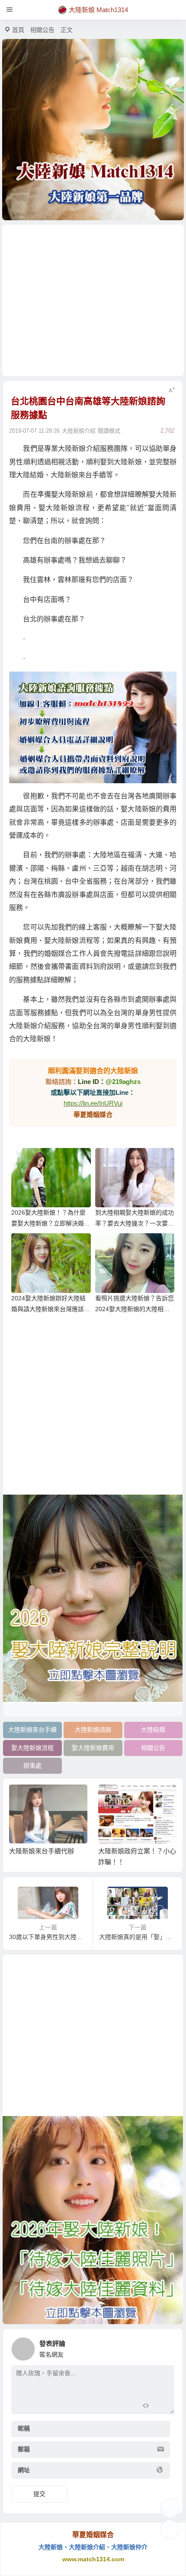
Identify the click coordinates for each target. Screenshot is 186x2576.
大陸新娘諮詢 (93, 1730)
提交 (39, 2494)
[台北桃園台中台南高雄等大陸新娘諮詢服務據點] (93, 727)
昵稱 (24, 2428)
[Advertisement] (93, 300)
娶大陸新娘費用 (93, 1748)
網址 (24, 2470)
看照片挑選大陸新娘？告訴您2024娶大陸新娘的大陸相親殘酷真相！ (135, 1309)
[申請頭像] (166, 2347)
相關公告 (42, 30)
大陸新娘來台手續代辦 (42, 1851)
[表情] (161, 2407)
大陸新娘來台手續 (32, 1730)
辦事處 (32, 1766)
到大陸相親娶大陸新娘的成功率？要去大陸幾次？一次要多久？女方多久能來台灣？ (135, 1223)
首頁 (18, 30)
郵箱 (24, 2449)
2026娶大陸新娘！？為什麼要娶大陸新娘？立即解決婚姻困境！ (51, 1223)
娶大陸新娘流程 (32, 1748)
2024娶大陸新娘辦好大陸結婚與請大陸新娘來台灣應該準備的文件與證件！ (51, 1309)
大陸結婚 (153, 1730)
